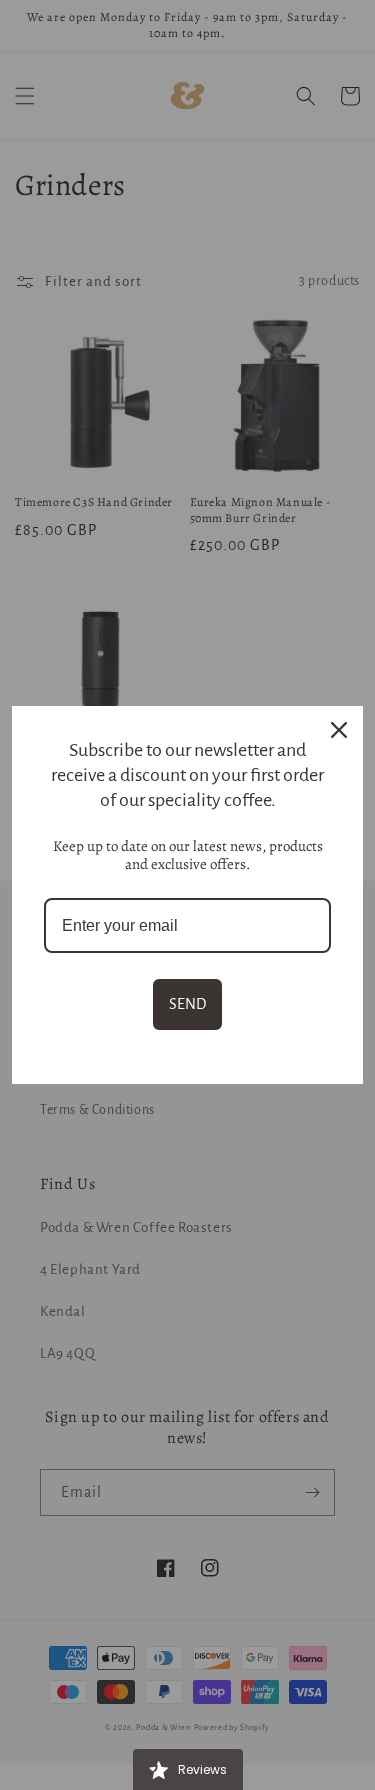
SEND (187, 1004)
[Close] (339, 730)
